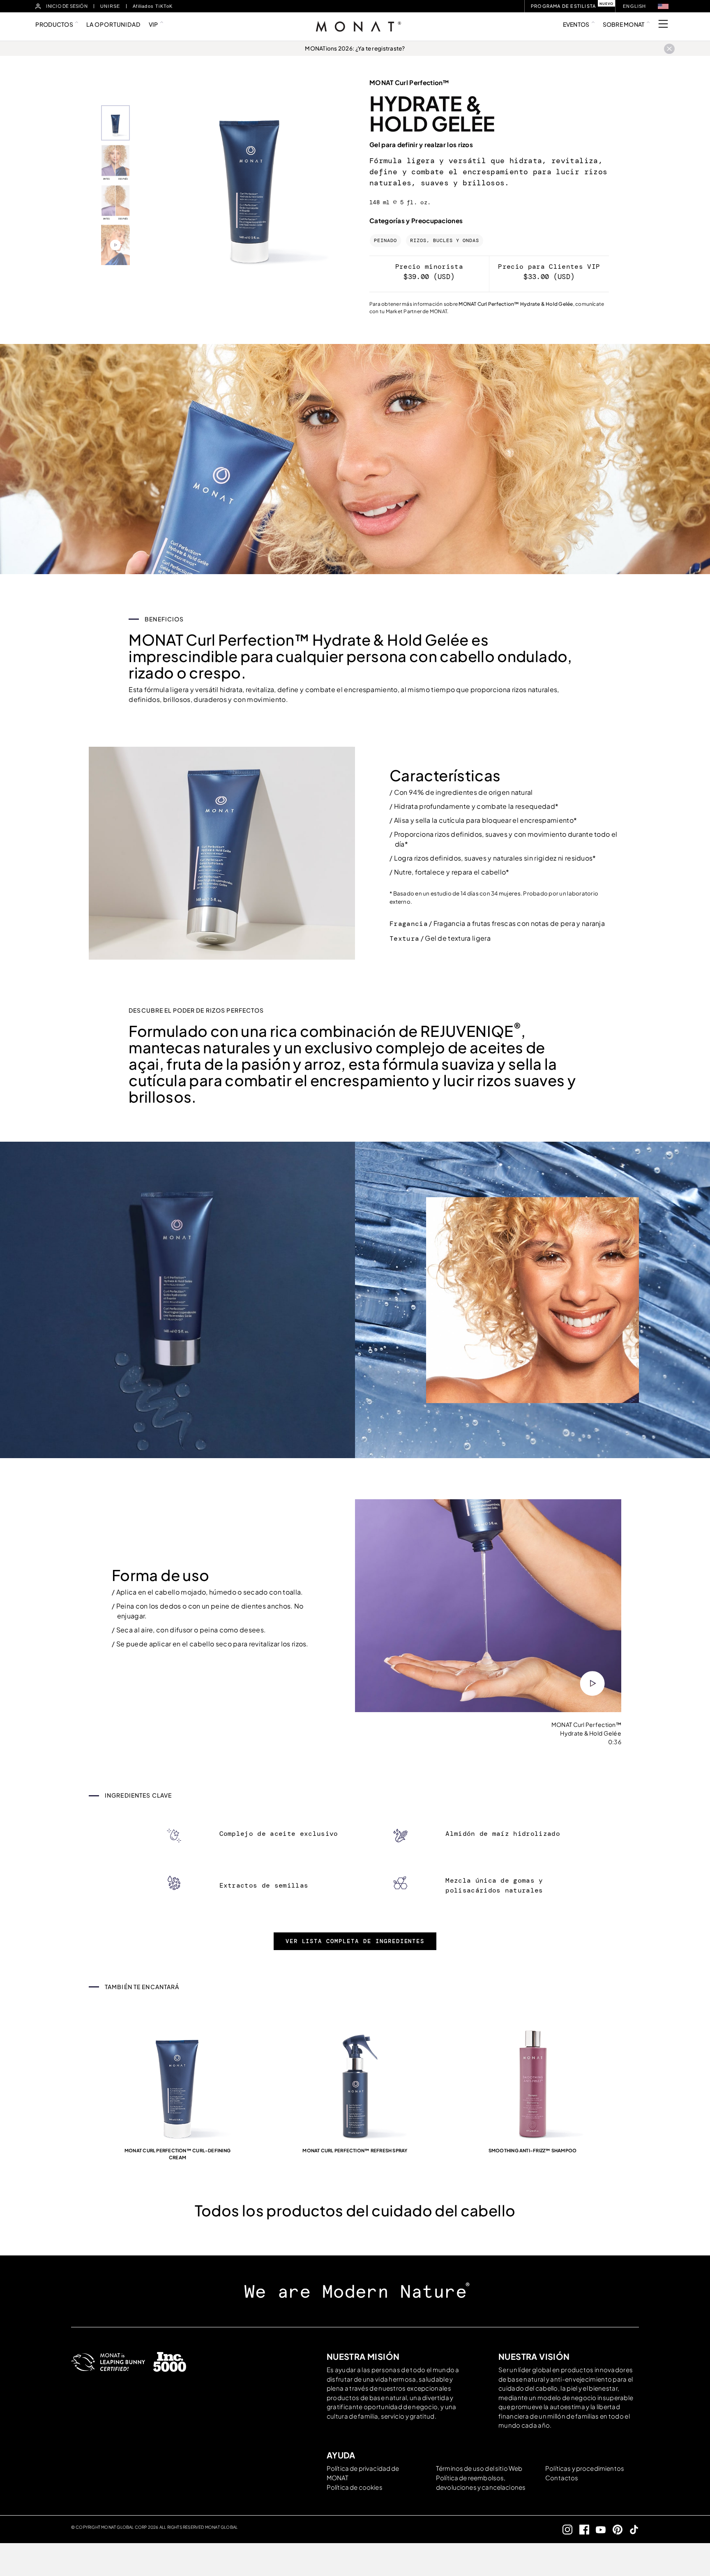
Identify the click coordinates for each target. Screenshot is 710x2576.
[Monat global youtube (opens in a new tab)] (598, 2529)
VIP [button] (153, 24)
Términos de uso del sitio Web (479, 2468)
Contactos (562, 2478)
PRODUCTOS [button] (54, 24)
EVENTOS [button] (576, 24)
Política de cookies (355, 2487)
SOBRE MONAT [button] (624, 24)
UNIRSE (110, 6)
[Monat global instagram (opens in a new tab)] (564, 2529)
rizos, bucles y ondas (445, 241)
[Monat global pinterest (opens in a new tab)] (614, 2529)
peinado (385, 241)
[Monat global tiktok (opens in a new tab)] (631, 2529)
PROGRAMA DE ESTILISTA (563, 6)
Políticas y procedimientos (585, 2468)
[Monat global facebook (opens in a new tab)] (581, 2529)
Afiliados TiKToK (153, 6)
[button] (663, 6)
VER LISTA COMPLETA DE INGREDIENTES (355, 1941)
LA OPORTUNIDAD (113, 24)
